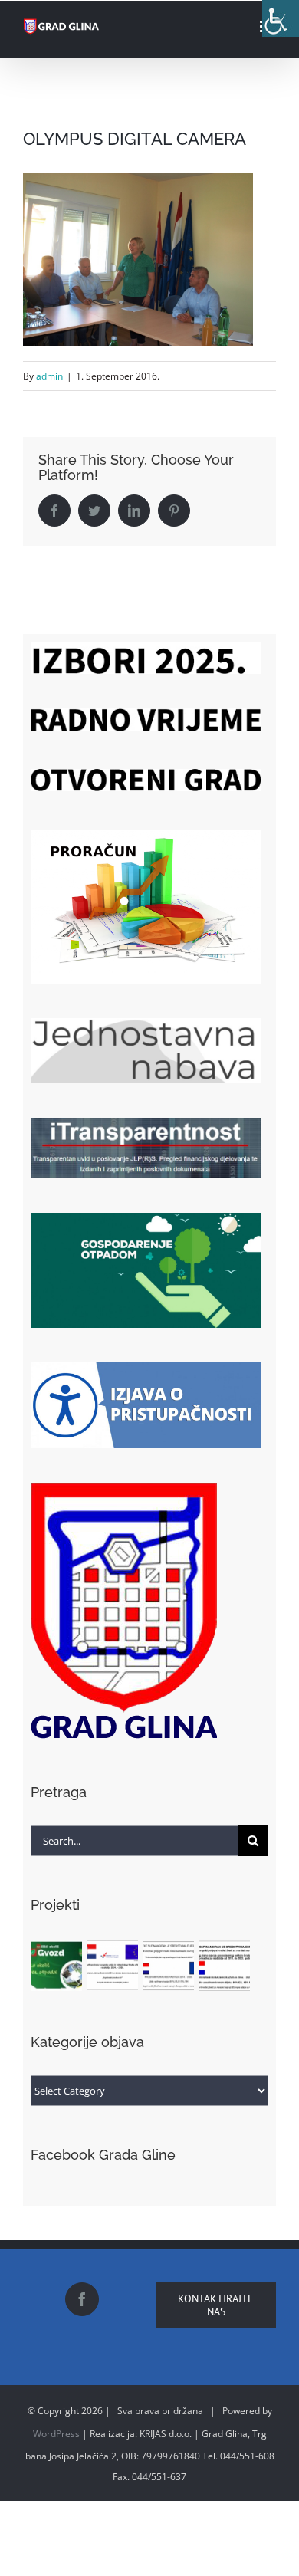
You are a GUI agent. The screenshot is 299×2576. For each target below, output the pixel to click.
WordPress (56, 2434)
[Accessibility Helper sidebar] (281, 18)
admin (49, 376)
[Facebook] (82, 2299)
